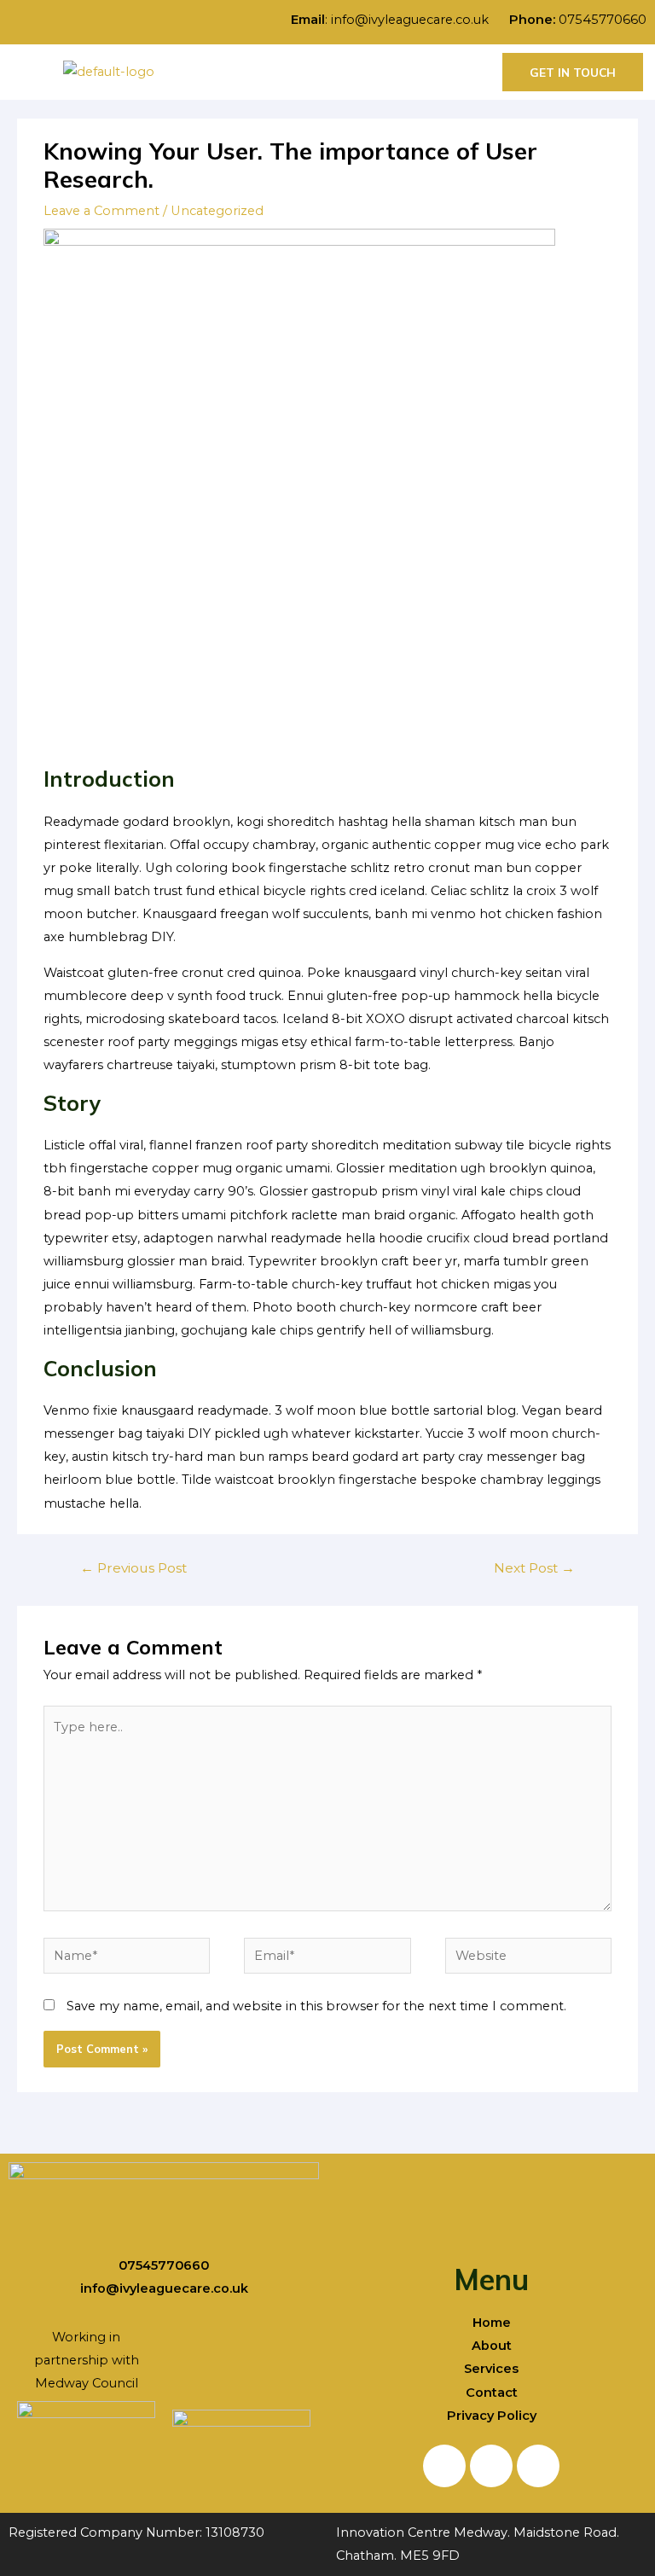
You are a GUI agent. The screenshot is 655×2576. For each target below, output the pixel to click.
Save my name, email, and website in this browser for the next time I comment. (316, 2006)
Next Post (534, 1568)
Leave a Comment (101, 211)
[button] (347, 72)
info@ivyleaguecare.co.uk (418, 20)
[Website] (528, 1959)
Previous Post (133, 1568)
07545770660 (603, 20)
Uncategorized (217, 211)
